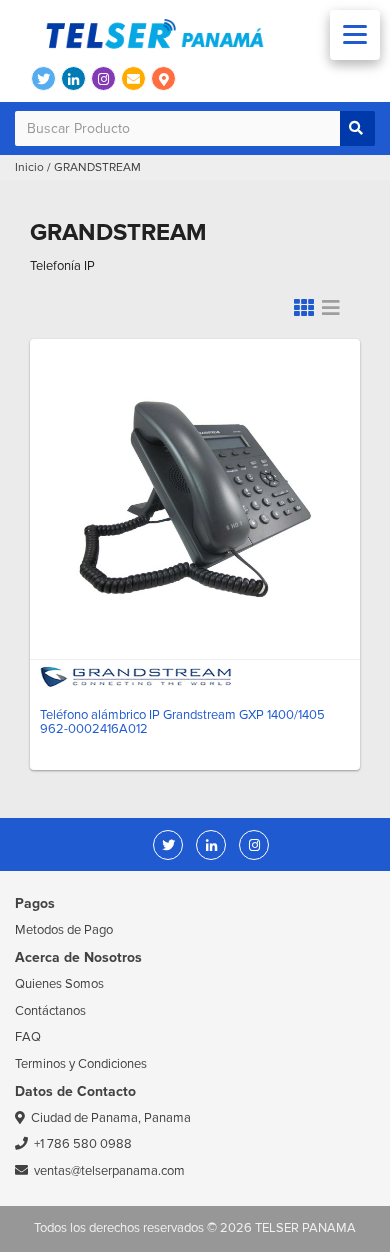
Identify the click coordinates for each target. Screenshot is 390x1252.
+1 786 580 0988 (83, 1144)
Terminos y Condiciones (81, 1064)
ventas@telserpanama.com (109, 1171)
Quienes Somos (59, 984)
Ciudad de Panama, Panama (111, 1118)
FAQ (28, 1037)
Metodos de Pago (64, 930)
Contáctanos (50, 1011)
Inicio (29, 167)
